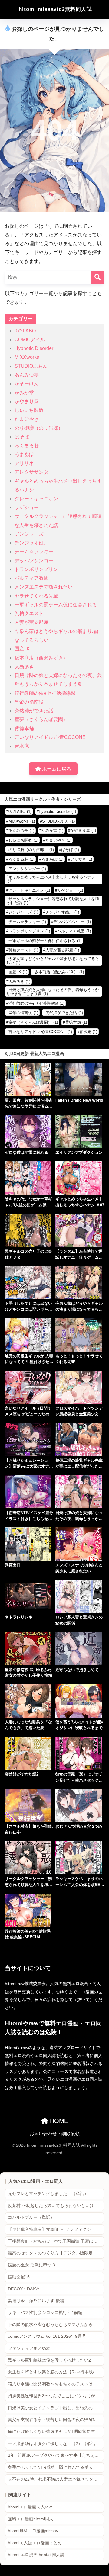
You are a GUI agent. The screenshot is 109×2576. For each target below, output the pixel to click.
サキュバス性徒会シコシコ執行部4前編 (45, 2313)
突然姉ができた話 (34, 711)
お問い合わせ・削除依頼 (55, 2134)
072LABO (25, 331)
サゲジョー (27, 507)
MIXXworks (27, 357)
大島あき (24, 667)
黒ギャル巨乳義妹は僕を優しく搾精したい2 (49, 2360)
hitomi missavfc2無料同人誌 (55, 9)
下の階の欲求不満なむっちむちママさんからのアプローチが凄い (56, 2325)
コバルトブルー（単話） (31, 2217)
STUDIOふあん (31, 366)
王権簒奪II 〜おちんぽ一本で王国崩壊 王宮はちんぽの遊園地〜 (56, 2241)
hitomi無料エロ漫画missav (33, 2531)
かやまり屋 (27, 401)
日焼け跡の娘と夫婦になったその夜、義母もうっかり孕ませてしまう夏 (53, 992)
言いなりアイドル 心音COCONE (50, 737)
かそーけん (27, 384)
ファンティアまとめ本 (29, 2348)
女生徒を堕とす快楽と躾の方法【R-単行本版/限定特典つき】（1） (56, 2372)
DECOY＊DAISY (24, 2289)
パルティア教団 (31, 578)
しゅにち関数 (29, 410)
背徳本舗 (24, 728)
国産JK (22, 649)
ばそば (22, 437)
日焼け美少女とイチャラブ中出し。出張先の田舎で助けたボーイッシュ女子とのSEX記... (56, 2408)
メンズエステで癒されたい (44, 587)
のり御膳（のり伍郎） (39, 428)
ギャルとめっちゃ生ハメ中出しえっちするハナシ (51, 879)
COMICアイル (30, 340)
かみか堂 (24, 393)
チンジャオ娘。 (31, 543)
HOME (58, 2121)
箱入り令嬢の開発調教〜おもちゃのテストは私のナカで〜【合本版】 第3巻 (56, 2384)
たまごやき (27, 419)
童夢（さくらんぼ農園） (41, 719)
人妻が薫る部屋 (31, 622)
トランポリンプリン (36, 569)
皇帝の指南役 (29, 702)
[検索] (97, 277)
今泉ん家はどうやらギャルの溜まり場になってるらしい (53, 961)
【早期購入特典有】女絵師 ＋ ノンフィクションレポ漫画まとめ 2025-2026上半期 (56, 2230)
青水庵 (22, 746)
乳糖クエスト (29, 613)
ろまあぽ (24, 454)
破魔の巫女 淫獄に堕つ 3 (31, 2265)
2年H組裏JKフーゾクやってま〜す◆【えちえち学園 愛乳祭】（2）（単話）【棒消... (56, 2455)
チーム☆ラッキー (34, 552)
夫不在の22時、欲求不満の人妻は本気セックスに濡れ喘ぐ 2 (56, 2479)
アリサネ (24, 463)
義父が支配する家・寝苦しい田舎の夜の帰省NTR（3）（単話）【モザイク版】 (56, 2420)
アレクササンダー (34, 472)
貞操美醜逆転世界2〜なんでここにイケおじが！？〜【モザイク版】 (56, 2396)
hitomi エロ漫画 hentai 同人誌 (36, 2555)
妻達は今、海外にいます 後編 (36, 2301)
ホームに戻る (56, 769)
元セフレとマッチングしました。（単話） (48, 2194)
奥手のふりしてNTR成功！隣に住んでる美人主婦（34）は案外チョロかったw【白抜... (56, 2467)
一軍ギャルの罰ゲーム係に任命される (56, 605)
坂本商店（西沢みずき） (41, 658)
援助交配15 (19, 2277)
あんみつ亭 (27, 375)
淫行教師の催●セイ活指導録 (45, 693)
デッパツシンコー (34, 561)
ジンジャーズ (29, 534)
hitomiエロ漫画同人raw (30, 2507)
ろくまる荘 (27, 446)
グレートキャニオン (36, 499)
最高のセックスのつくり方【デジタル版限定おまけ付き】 (56, 2253)
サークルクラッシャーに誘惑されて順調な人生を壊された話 (53, 901)
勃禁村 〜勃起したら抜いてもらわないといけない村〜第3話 (56, 2206)
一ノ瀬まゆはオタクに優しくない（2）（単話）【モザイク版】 (56, 2444)
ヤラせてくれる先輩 (36, 596)
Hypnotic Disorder (34, 348)
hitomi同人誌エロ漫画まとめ (35, 2543)
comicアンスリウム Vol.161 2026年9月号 (47, 2336)
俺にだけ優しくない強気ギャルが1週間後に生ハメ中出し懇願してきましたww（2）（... (56, 2432)
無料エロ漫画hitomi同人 (31, 2519)
